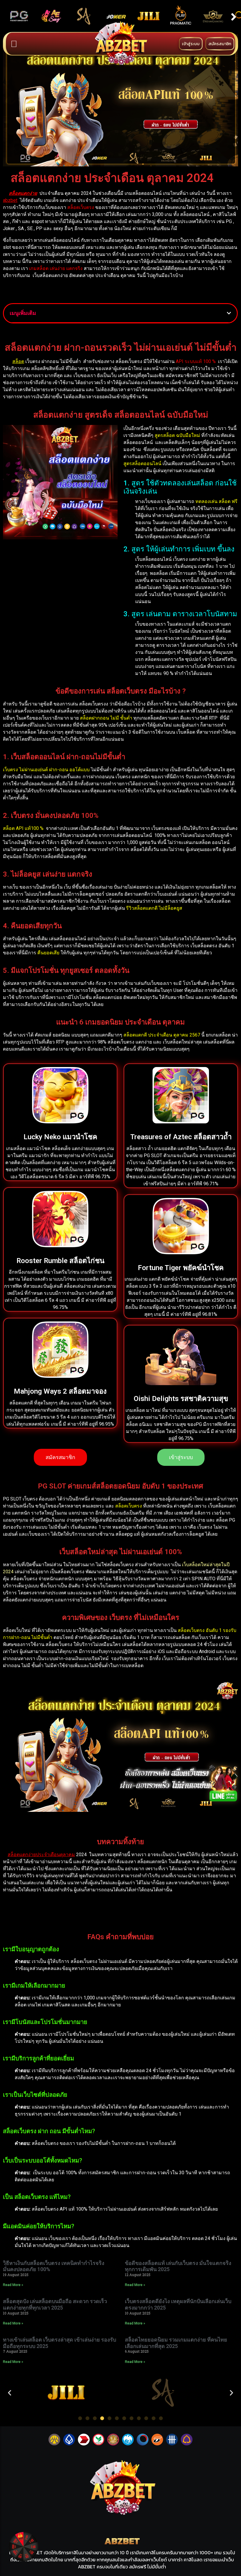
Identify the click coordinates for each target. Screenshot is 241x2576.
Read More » (13, 2285)
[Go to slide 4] (102, 2418)
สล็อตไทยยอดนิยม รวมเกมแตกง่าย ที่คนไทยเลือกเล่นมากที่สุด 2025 (176, 2343)
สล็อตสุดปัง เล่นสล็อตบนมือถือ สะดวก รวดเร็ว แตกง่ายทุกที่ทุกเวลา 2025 (55, 2304)
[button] (10, 2392)
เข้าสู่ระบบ (191, 44)
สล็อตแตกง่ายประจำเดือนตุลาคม (41, 1855)
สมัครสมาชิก (220, 44)
